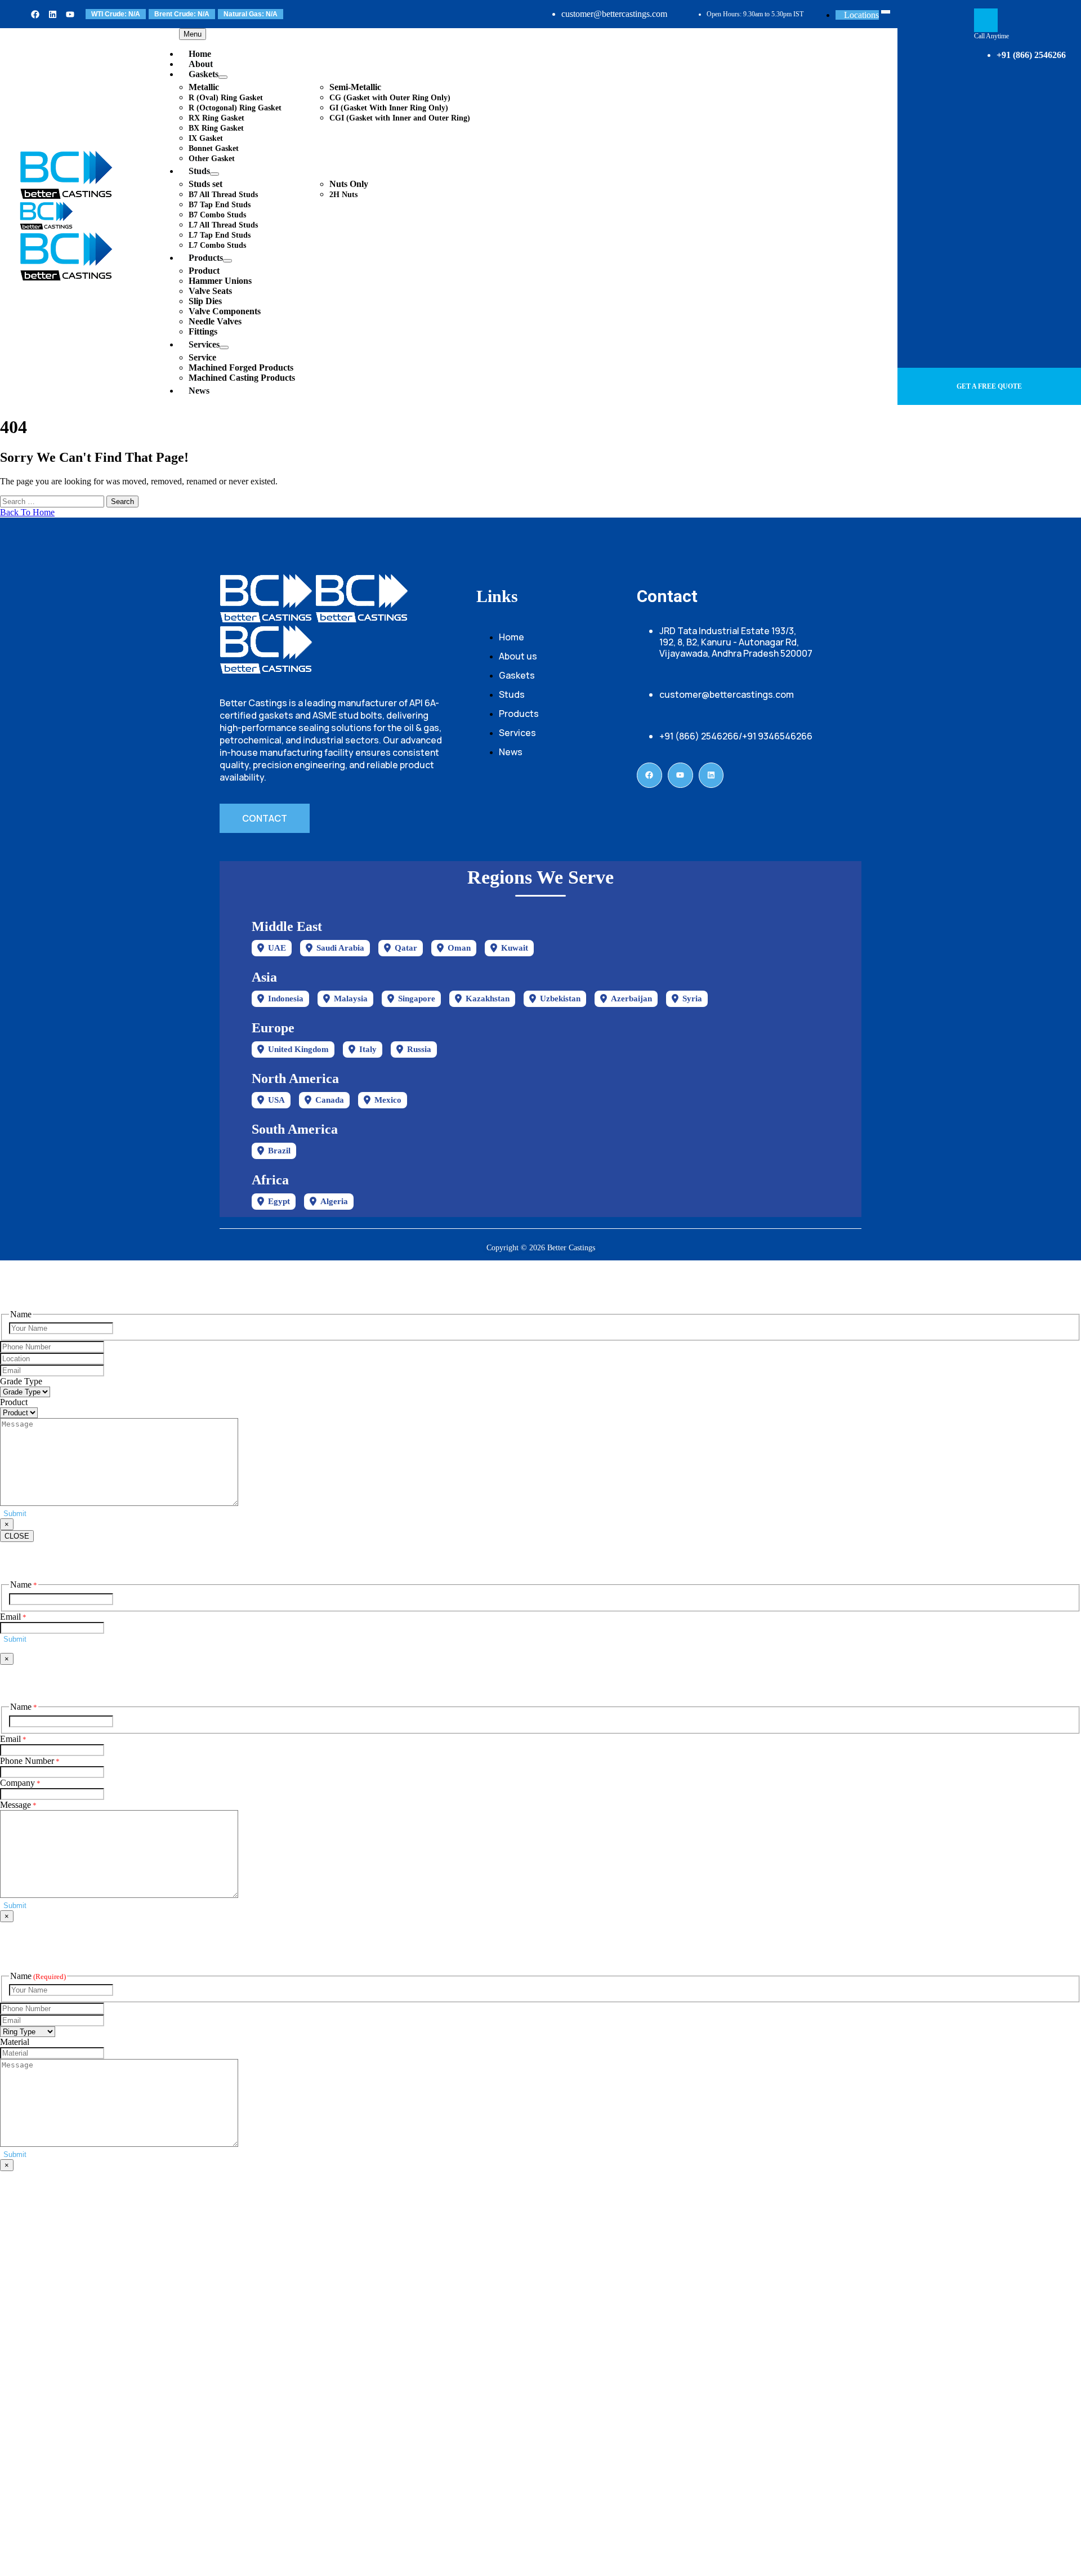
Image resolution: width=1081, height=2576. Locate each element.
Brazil (279, 1151)
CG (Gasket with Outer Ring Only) (390, 98)
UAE (277, 948)
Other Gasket (212, 159)
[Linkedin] (53, 14)
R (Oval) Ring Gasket (226, 98)
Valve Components (225, 311)
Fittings (203, 331)
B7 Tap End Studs (220, 205)
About (201, 64)
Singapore (417, 999)
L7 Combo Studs (217, 245)
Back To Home (27, 512)
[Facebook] (35, 14)
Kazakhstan (488, 999)
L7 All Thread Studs (223, 225)
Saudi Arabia (340, 948)
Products (206, 258)
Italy (368, 1049)
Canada (330, 1100)
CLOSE (17, 1536)
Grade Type (21, 1381)
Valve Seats (210, 291)
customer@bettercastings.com (614, 14)
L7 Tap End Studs (220, 235)
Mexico (388, 1100)
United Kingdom (298, 1049)
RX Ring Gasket (216, 118)
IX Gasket (206, 138)
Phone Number (30, 1761)
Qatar (406, 948)
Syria (692, 999)
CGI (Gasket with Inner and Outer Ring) (400, 118)
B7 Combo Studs (217, 215)
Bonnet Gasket (214, 148)
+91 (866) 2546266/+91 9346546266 (736, 736)
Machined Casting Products (242, 378)
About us (518, 656)
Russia (419, 1049)
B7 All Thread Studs (223, 195)
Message (18, 1805)
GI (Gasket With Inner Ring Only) (389, 108)
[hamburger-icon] (886, 12)
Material (15, 2042)
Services (204, 344)
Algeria (334, 1201)
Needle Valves (215, 321)
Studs (199, 171)
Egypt (279, 1201)
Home (200, 54)
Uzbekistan (560, 999)
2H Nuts (343, 195)
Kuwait (515, 948)
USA (276, 1100)
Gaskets (204, 74)
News (199, 391)
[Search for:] (53, 501)
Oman (459, 948)
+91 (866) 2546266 (1031, 55)
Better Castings (571, 1248)
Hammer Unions (220, 281)
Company (20, 1783)
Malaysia (351, 999)
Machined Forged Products (241, 367)
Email (13, 1617)
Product (14, 1402)
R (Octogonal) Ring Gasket (235, 108)
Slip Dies (205, 301)
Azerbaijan (631, 999)
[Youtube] (70, 14)
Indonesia (286, 999)
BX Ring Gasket (216, 128)
